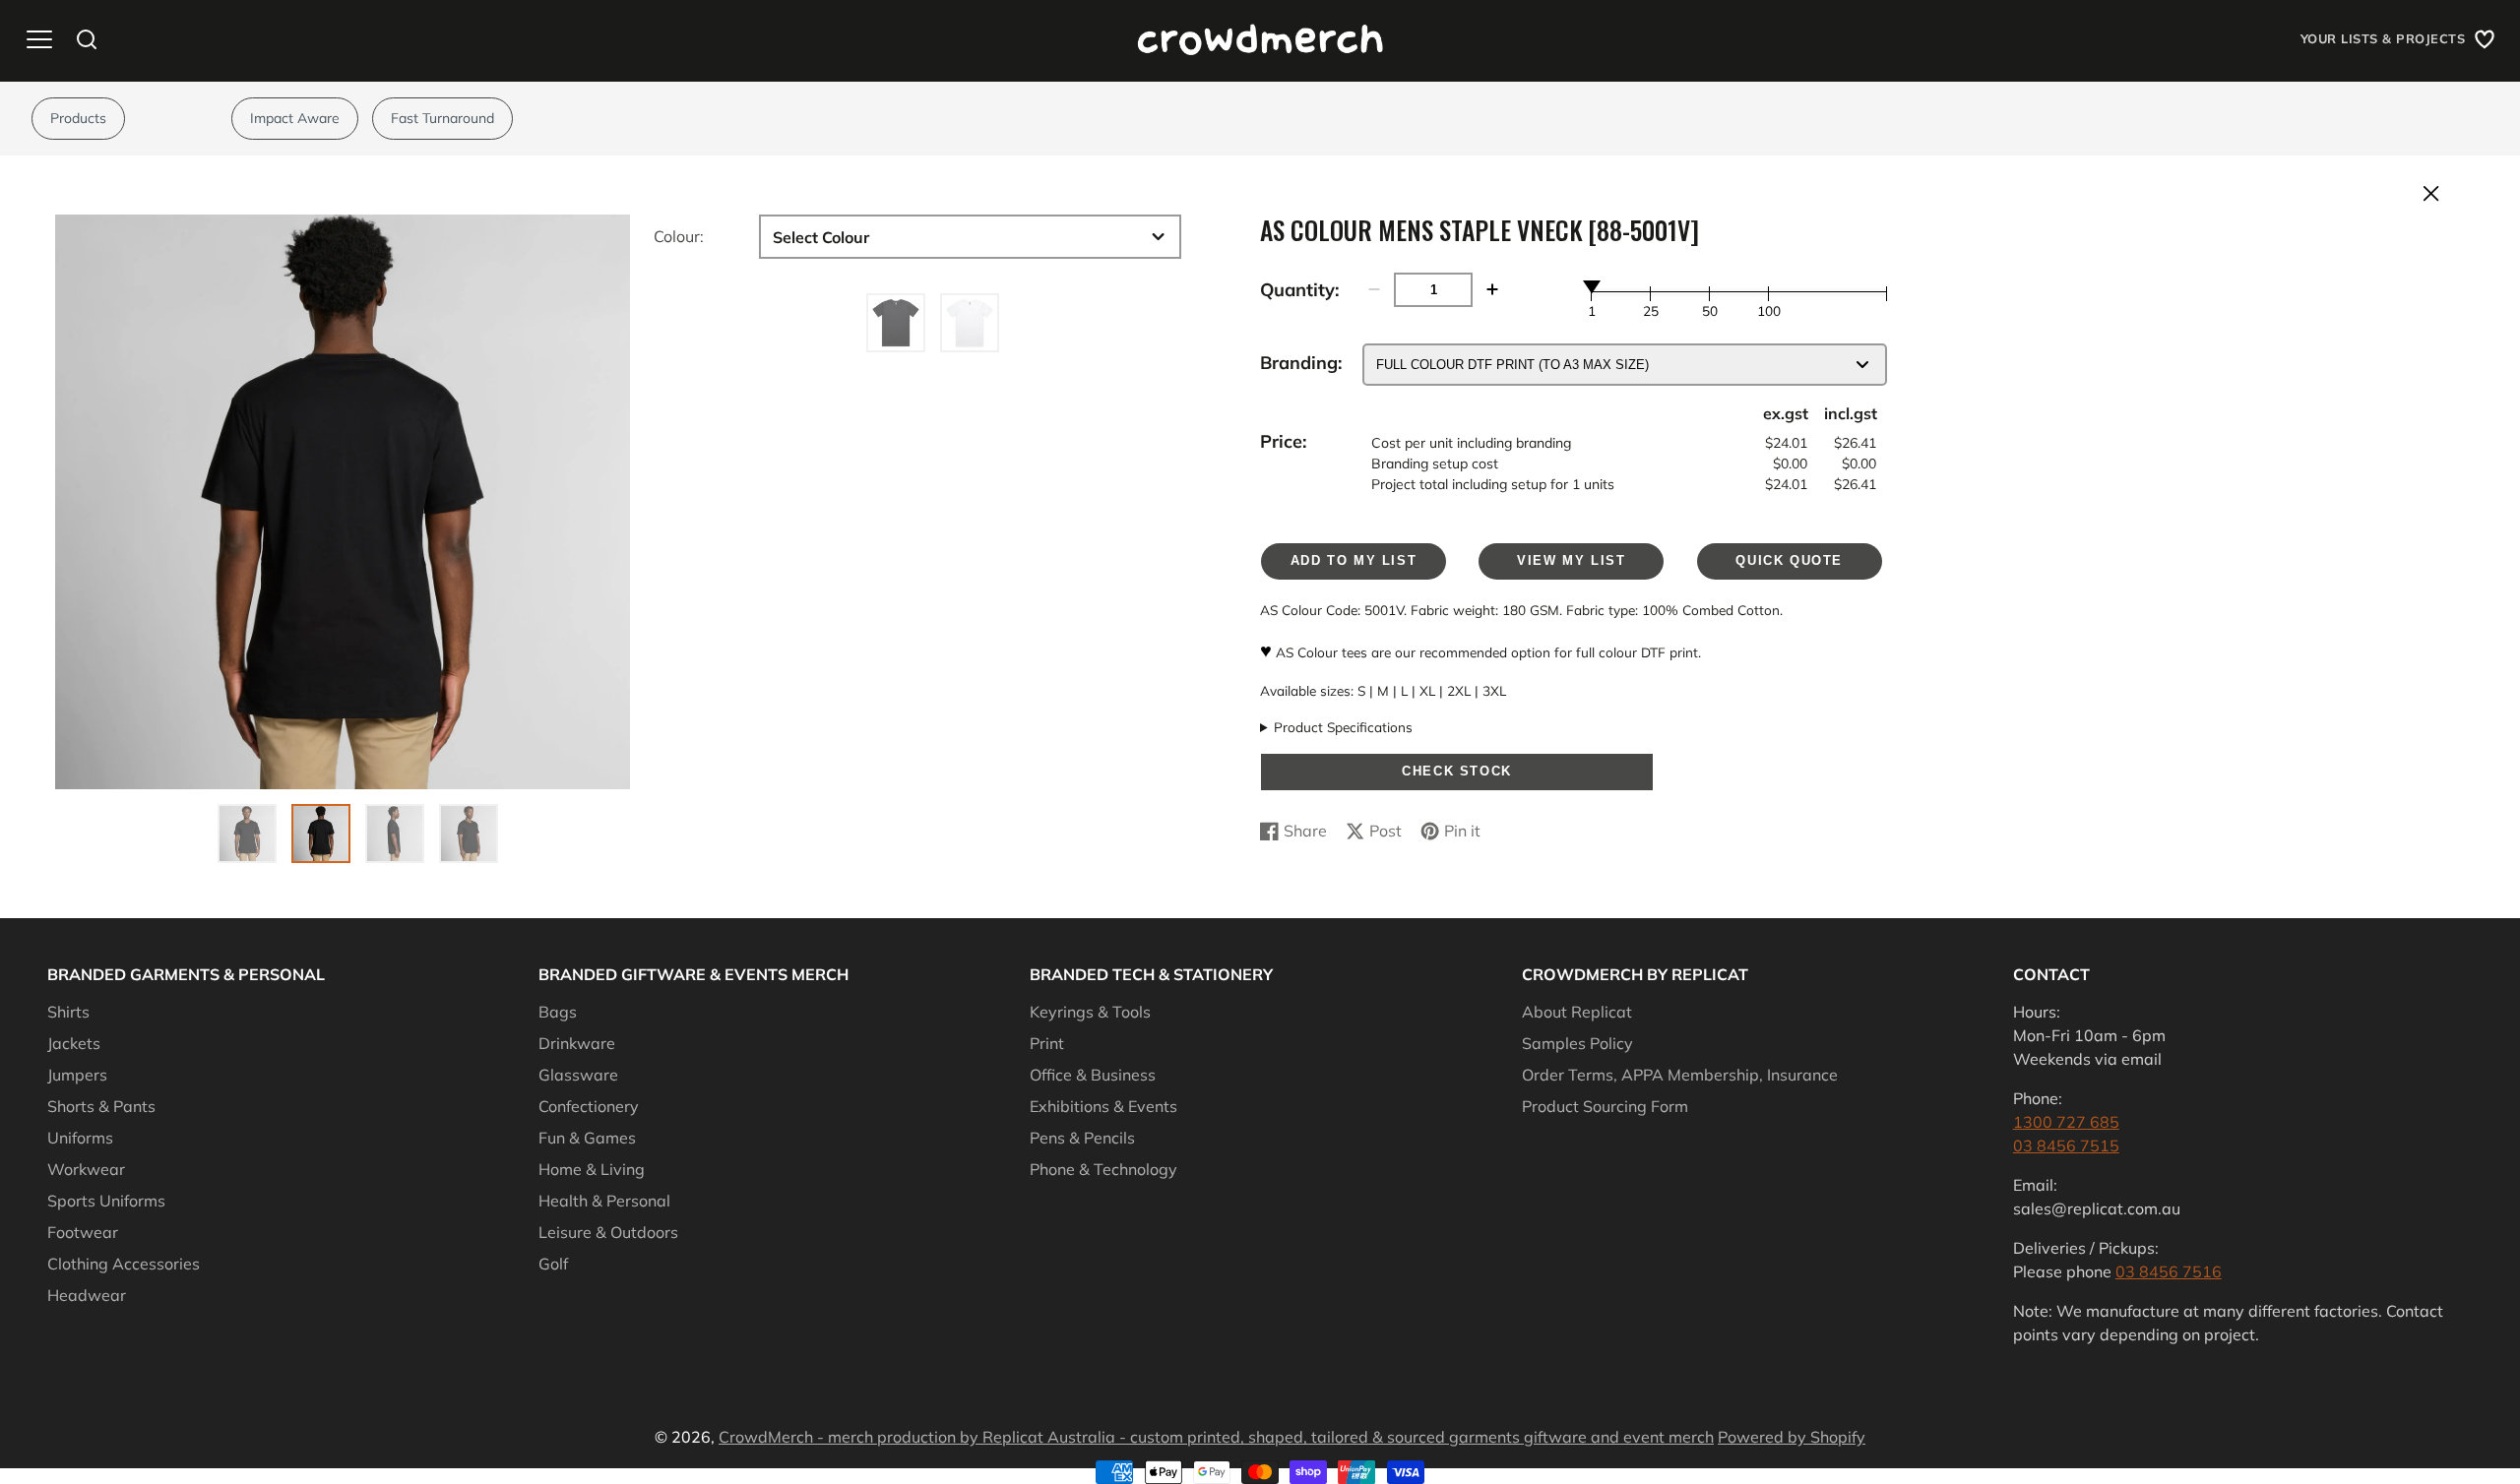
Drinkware (577, 1043)
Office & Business (1093, 1075)
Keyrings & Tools (1090, 1012)
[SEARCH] (87, 39)
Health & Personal (604, 1201)
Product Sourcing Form (1605, 1106)
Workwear (86, 1169)
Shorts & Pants (101, 1106)
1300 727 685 (2066, 1122)
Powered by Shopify (1792, 1437)
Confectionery (589, 1106)
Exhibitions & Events (1103, 1106)
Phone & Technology (1103, 1169)
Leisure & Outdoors (608, 1232)
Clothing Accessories (124, 1264)
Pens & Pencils (1082, 1138)
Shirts (68, 1012)
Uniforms (80, 1138)
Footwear (83, 1232)
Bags (558, 1012)
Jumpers (77, 1075)
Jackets (74, 1043)
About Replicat (1577, 1012)
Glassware (578, 1075)
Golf (553, 1264)
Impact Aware (295, 118)
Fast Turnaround (442, 118)
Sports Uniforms (106, 1201)
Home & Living (592, 1169)
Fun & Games (587, 1138)
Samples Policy (1577, 1043)
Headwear (87, 1295)
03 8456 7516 (2169, 1271)
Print (1047, 1043)
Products (78, 118)
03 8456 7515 (2066, 1145)
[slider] (1592, 286)
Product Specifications (1343, 727)
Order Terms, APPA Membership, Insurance (1680, 1075)
